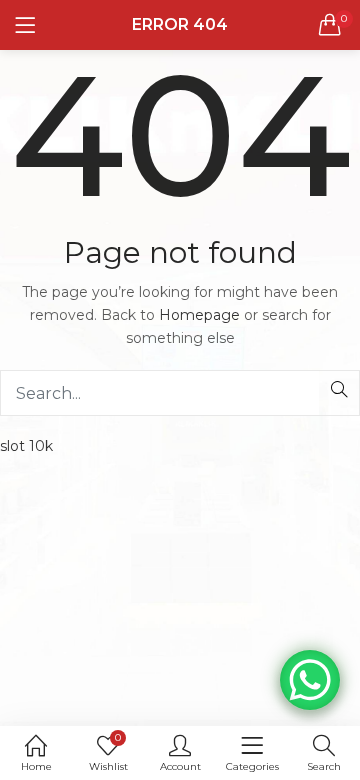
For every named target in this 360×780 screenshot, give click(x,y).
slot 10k (26, 446)
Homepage (199, 315)
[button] (330, 25)
